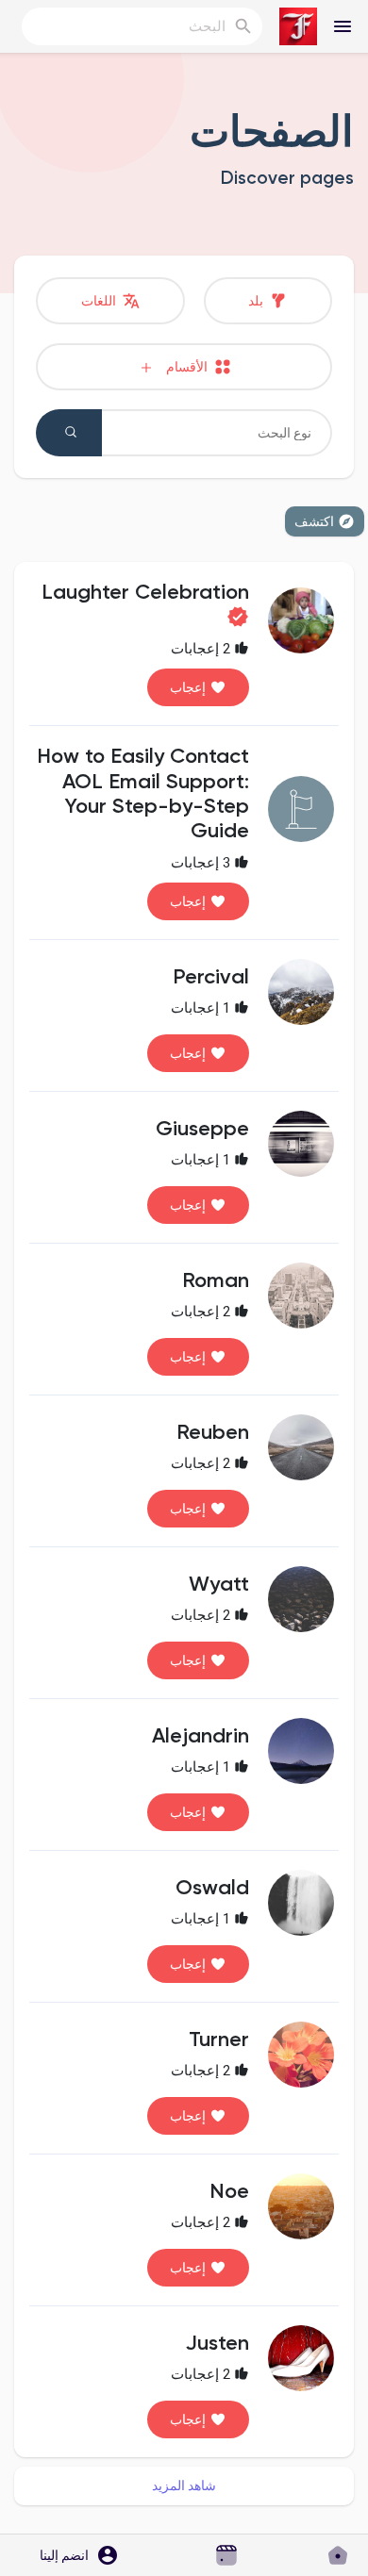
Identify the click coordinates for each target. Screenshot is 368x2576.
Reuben (213, 1433)
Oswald (212, 1889)
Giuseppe (202, 1130)
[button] (73, 2555)
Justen (217, 2344)
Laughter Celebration (145, 593)
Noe (229, 2192)
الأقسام (183, 367)
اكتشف (314, 521)
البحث (69, 433)
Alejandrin (201, 1737)
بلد (257, 301)
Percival (211, 978)
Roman (216, 1281)
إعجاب (188, 687)
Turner (219, 2040)
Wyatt (219, 1585)
